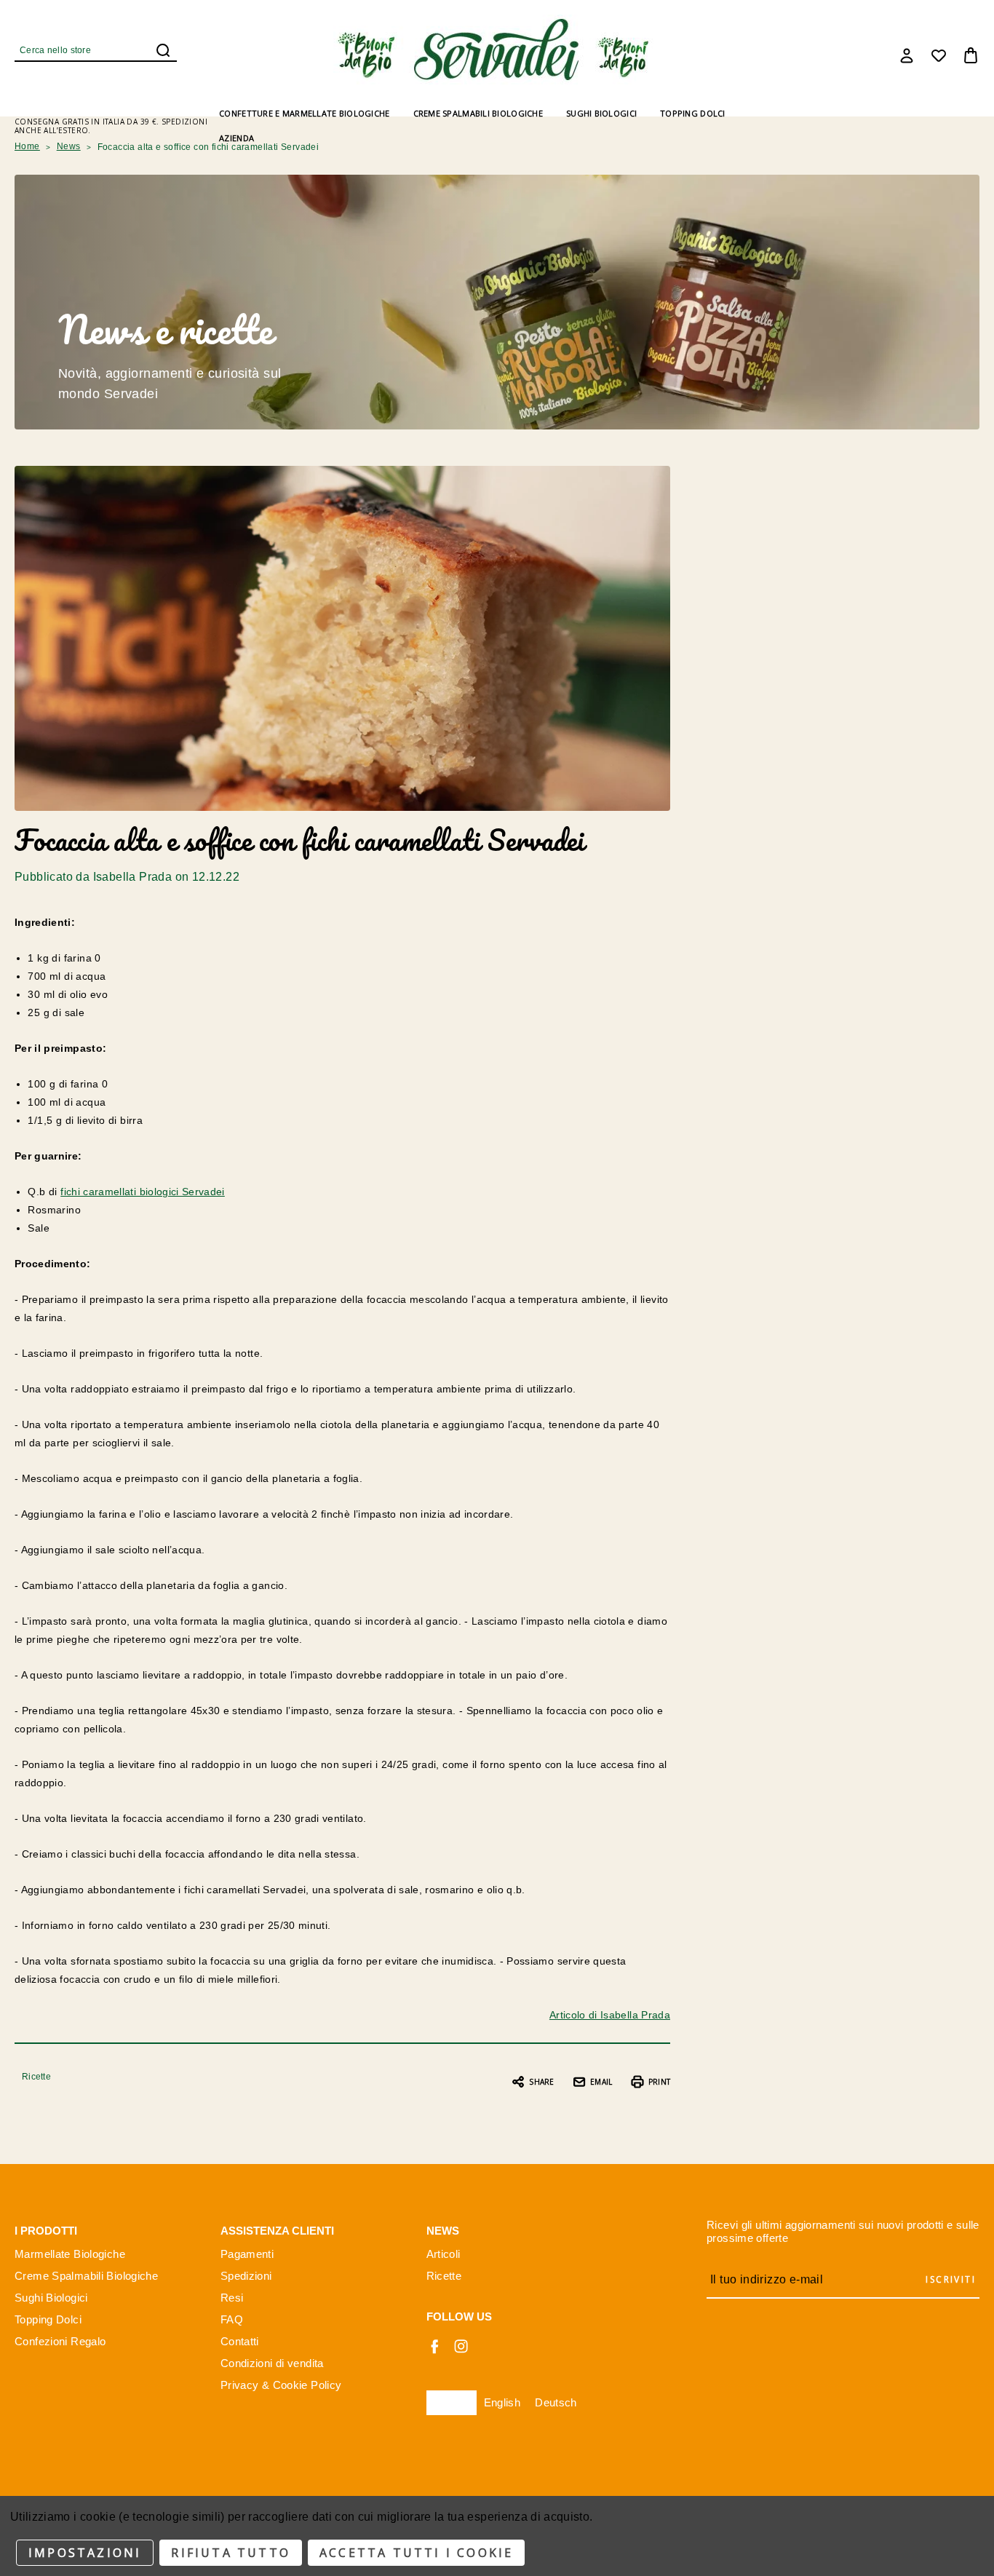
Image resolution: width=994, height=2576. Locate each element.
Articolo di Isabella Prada (610, 2015)
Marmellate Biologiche (70, 2254)
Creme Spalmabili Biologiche (86, 2276)
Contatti (240, 2341)
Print (659, 2082)
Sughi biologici (601, 113)
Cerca (163, 50)
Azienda (236, 138)
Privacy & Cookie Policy (281, 2385)
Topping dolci (693, 113)
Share (541, 2082)
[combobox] (452, 2403)
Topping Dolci (48, 2319)
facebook (434, 2346)
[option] (502, 2403)
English (502, 2402)
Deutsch (556, 2402)
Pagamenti (247, 2254)
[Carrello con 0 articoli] (971, 55)
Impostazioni (85, 2553)
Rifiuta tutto (231, 2553)
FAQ (232, 2319)
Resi (232, 2298)
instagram (461, 2346)
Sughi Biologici (51, 2298)
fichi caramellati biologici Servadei (143, 1192)
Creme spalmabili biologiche (478, 113)
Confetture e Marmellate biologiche (304, 113)
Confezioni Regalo (60, 2341)
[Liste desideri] (939, 55)
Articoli (444, 2254)
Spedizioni (246, 2276)
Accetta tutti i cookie (416, 2553)
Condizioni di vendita (272, 2363)
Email (601, 2082)
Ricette (36, 2077)
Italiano (452, 2402)
